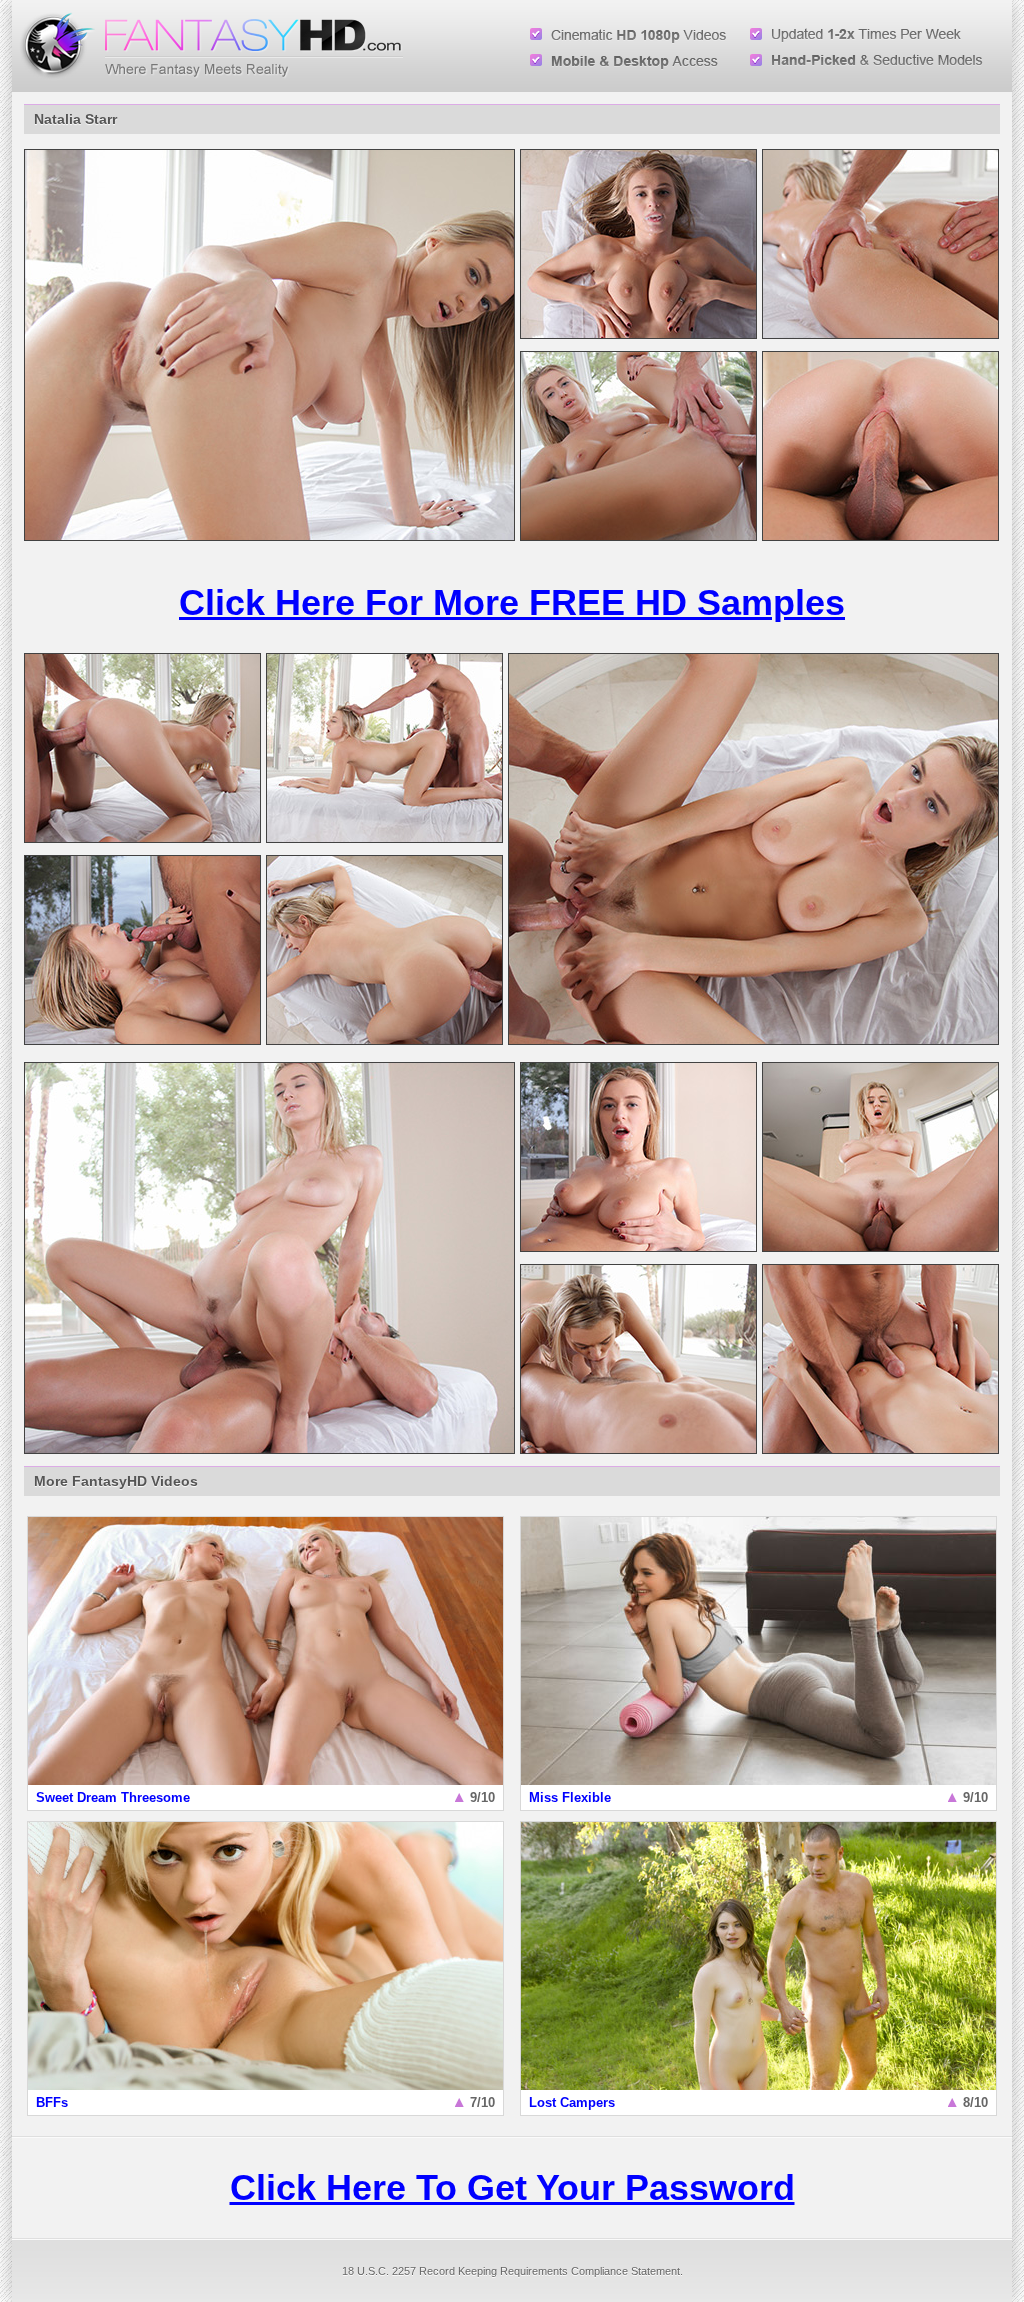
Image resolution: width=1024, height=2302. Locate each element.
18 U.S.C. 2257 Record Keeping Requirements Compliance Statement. (512, 2271)
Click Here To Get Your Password (512, 2187)
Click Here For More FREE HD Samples (512, 602)
